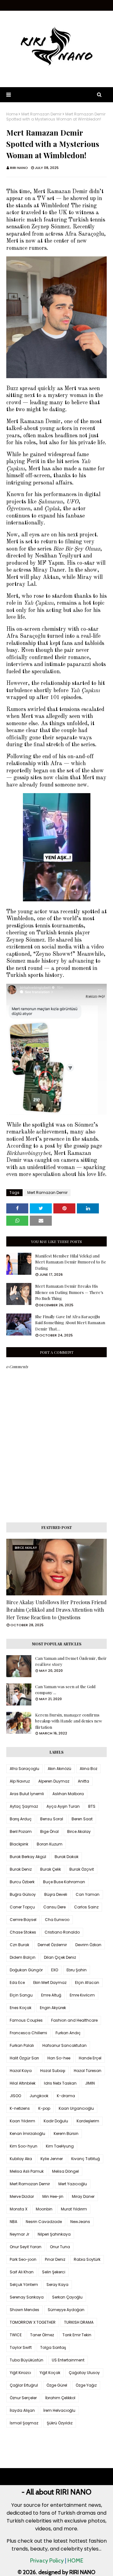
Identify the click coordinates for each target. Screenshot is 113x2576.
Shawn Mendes (24, 2310)
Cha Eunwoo (57, 1920)
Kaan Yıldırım (22, 2121)
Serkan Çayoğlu (67, 2297)
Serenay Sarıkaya (27, 2297)
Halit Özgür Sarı (24, 2058)
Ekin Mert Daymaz (50, 1982)
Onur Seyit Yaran (26, 2247)
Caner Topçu (22, 1907)
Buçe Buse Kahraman (64, 1882)
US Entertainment (68, 2360)
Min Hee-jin (53, 2196)
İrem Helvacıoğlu (59, 2410)
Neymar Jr (19, 2234)
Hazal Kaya (21, 2071)
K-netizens (20, 2108)
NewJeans (80, 2222)
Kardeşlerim (88, 2121)
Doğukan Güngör (26, 1970)
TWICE (16, 2335)
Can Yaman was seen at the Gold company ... (65, 1690)
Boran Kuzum (50, 1844)
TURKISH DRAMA (79, 2322)
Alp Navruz (20, 1781)
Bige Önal (49, 1831)
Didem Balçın (23, 1957)
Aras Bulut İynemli (27, 1794)
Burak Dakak (67, 1857)
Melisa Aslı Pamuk (27, 2171)
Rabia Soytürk (87, 2259)
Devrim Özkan (88, 1945)
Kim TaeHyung (60, 2146)
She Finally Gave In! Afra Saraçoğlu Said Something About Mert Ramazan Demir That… (70, 1323)
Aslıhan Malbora (68, 1794)
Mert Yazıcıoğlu (73, 2184)
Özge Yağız (86, 2385)
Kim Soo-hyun (24, 2146)
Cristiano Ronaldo (62, 1932)
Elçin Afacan (87, 1982)
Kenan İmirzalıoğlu (27, 2134)
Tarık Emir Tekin (77, 2335)
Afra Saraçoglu (24, 1769)
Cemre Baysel (23, 1920)
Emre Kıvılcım (82, 1995)
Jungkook (39, 2096)
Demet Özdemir (52, 1945)
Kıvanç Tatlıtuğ (86, 2159)
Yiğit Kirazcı (20, 2373)
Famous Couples (26, 2020)
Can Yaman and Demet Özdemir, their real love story (71, 1661)
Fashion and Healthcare (74, 2020)
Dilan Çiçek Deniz (60, 1957)
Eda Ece (17, 1982)
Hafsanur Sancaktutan (65, 2045)
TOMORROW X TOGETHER (33, 2322)
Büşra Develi (56, 1894)
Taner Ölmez (42, 2335)
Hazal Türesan (88, 2071)
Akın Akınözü (59, 1769)
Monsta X (19, 2209)
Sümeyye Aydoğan (66, 2310)
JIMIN (90, 2083)
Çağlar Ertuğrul (24, 2385)
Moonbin (44, 2209)
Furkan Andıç (68, 2033)
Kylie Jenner (52, 2159)
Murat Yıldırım (74, 2209)
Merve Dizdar (22, 2196)
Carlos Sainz (86, 1907)
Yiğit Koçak (50, 2373)
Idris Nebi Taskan (60, 2083)
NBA (13, 2222)
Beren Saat (82, 1819)
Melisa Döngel (65, 2171)
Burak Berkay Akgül (28, 1857)
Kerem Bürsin (66, 2134)
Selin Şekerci (54, 2272)
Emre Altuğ (51, 1995)
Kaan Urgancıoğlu (76, 2108)
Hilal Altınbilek (23, 2083)
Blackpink (19, 1844)
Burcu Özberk (22, 1882)
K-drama (66, 2096)
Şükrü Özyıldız (60, 2423)
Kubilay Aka (21, 2159)
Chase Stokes (23, 1932)
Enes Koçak (21, 2008)
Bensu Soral (52, 1819)
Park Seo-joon (23, 2259)
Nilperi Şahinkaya (54, 2234)
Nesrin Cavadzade (44, 2222)
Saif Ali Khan (22, 2272)
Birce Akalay (79, 1831)
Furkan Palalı (22, 2045)
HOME (75, 2561)
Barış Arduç (21, 1819)
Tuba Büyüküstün (27, 2360)
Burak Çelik (51, 1869)
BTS (92, 1806)
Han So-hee (59, 2058)
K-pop (44, 2108)
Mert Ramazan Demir (41, 114)
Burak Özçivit (82, 1869)
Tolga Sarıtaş (53, 2347)
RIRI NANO (19, 168)
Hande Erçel (90, 2058)
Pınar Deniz (55, 2259)
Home (12, 114)
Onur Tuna (60, 2247)
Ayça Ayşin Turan (63, 1806)
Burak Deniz (21, 1869)
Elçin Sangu (21, 1995)
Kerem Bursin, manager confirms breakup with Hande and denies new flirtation (69, 1721)
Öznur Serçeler (23, 2398)
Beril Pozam (21, 1831)
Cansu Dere (54, 1907)
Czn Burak (19, 1945)
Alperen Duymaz (54, 1781)
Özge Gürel (57, 2385)
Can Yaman (88, 1894)
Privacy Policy (47, 2561)
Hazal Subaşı (53, 2071)
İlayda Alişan (22, 2410)
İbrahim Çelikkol (60, 2398)
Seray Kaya (57, 2285)
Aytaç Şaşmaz (24, 1806)
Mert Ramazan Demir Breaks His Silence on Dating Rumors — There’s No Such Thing (69, 1292)
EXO (55, 1970)
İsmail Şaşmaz (24, 2423)
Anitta (83, 1781)
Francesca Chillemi (28, 2033)
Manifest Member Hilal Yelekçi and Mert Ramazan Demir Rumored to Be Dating (71, 1262)
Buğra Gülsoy (23, 1894)
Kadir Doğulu (56, 2121)
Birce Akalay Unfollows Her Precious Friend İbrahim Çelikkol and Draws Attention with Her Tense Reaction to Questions (56, 1610)
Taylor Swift (21, 2347)
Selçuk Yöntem (24, 2285)
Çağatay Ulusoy (84, 2373)
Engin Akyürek (53, 2008)
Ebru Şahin (77, 1970)
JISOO (15, 2096)
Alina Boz (89, 1769)
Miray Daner (83, 2196)
